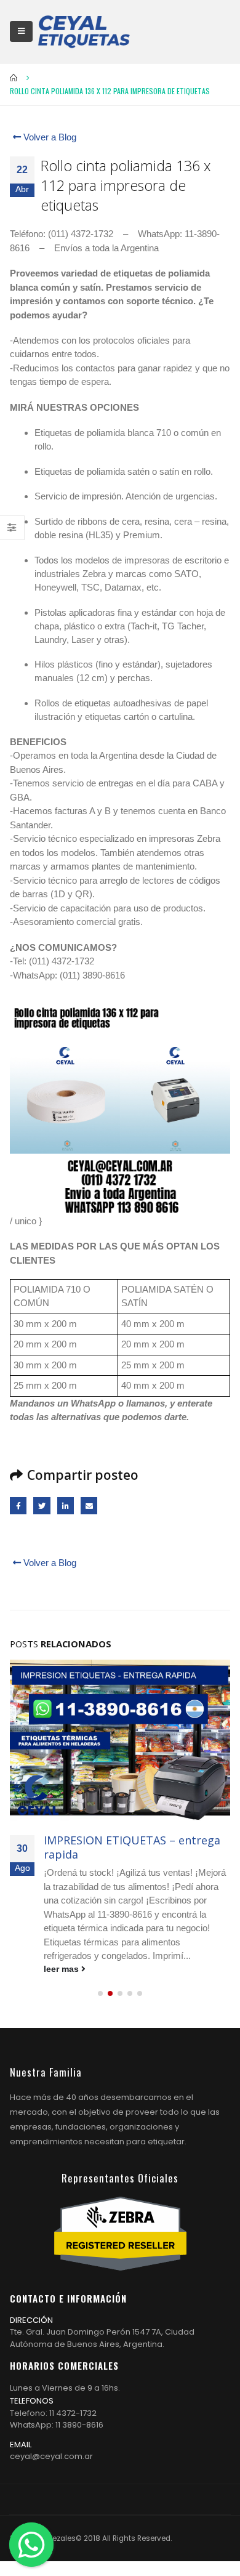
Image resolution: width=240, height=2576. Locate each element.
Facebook (18, 1505)
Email (89, 1505)
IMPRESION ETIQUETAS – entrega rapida (132, 1847)
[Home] (84, 31)
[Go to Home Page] (14, 78)
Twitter (42, 1505)
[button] (100, 1993)
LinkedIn (66, 1505)
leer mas (62, 1969)
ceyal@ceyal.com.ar (51, 2456)
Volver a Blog (49, 137)
